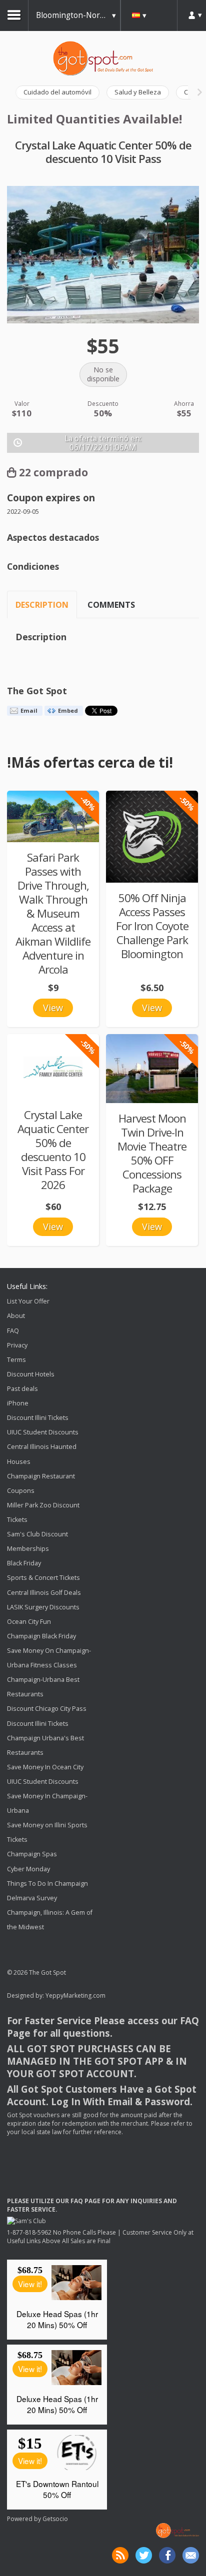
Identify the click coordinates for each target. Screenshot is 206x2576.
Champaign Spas (32, 1855)
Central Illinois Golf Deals (44, 1593)
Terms (16, 1360)
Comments (111, 605)
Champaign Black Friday (41, 1636)
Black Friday (24, 1563)
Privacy (17, 1345)
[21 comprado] (152, 1069)
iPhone (18, 1403)
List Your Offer (28, 1301)
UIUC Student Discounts (43, 1432)
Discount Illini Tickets (38, 1418)
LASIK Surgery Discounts (43, 1607)
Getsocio (55, 2519)
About (16, 1316)
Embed (68, 710)
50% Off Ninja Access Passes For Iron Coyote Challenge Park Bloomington (152, 926)
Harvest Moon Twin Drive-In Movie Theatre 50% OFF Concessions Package (152, 1153)
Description (42, 605)
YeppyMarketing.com (75, 1995)
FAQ (13, 1331)
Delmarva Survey (32, 1898)
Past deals (22, 1389)
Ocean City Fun (29, 1622)
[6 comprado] (53, 816)
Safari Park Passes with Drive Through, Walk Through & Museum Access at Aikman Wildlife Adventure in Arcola (53, 913)
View (53, 1008)
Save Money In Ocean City (45, 1767)
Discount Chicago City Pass (47, 1709)
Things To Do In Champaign (47, 1884)
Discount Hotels (31, 1374)
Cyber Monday (28, 1869)
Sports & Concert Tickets (43, 1578)
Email (29, 710)
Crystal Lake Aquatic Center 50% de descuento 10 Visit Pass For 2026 (53, 1150)
